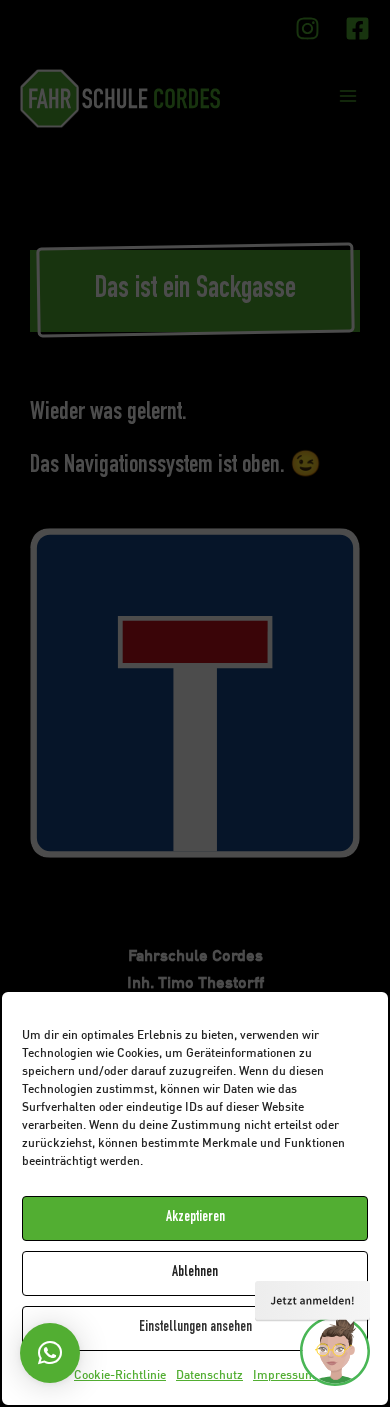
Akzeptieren (195, 1217)
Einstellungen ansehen (195, 1327)
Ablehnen (195, 1272)
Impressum (284, 1376)
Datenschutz (209, 1376)
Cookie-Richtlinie (120, 1376)
